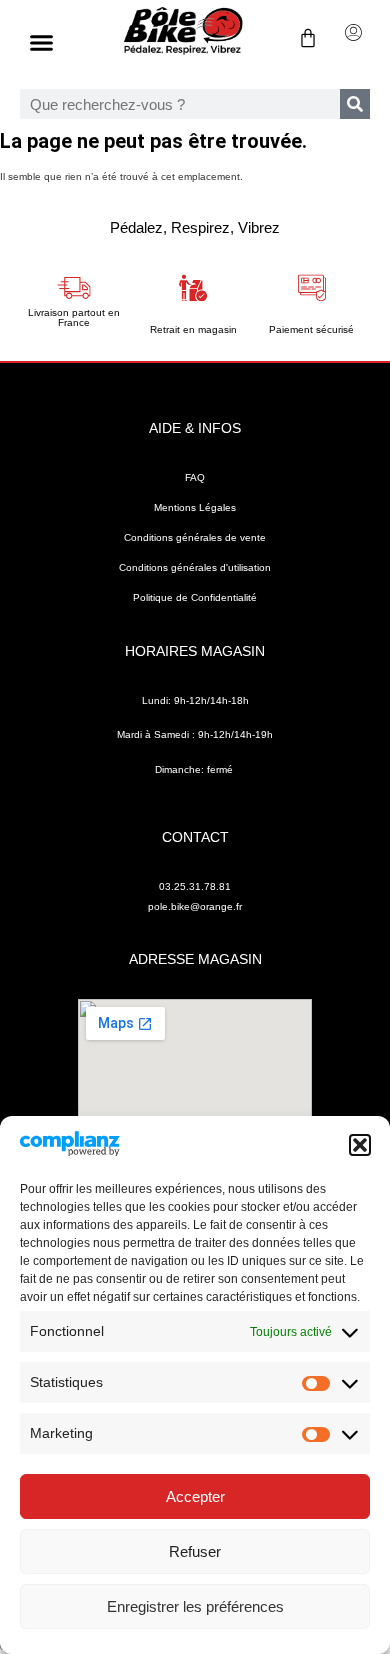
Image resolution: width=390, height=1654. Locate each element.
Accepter (195, 1496)
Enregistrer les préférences (195, 1606)
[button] (360, 1145)
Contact (195, 837)
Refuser (195, 1551)
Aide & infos (195, 428)
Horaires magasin (195, 651)
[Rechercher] (355, 104)
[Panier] (298, 38)
